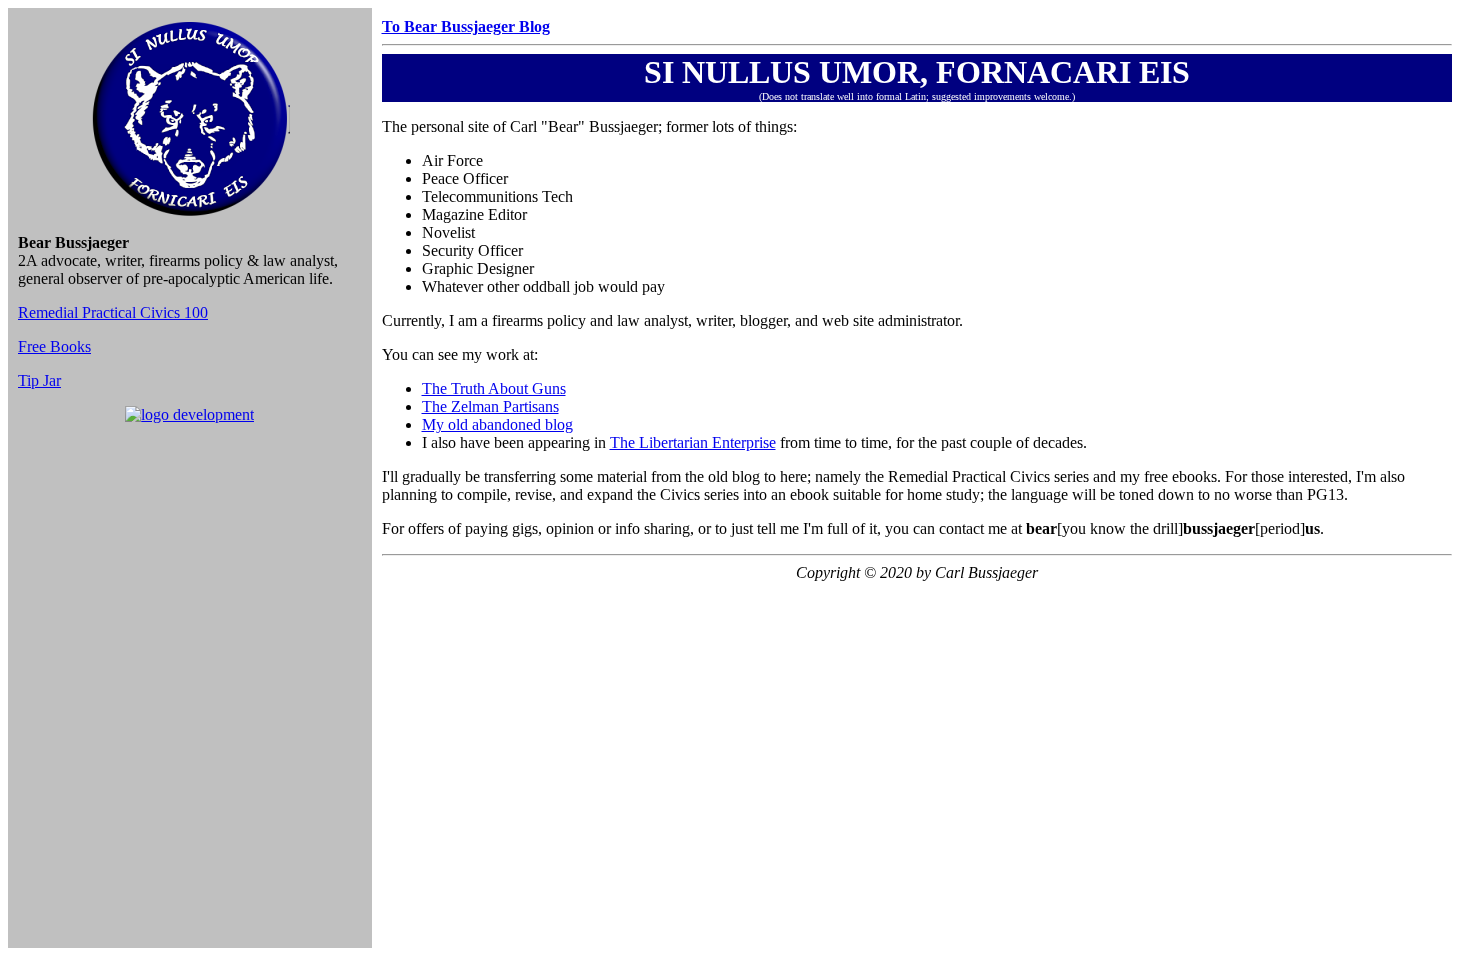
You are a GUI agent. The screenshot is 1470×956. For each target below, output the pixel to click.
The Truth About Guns (494, 388)
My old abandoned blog (497, 424)
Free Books (54, 346)
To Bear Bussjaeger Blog (466, 26)
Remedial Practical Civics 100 (113, 312)
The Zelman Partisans (490, 406)
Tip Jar (39, 380)
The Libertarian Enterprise (693, 442)
